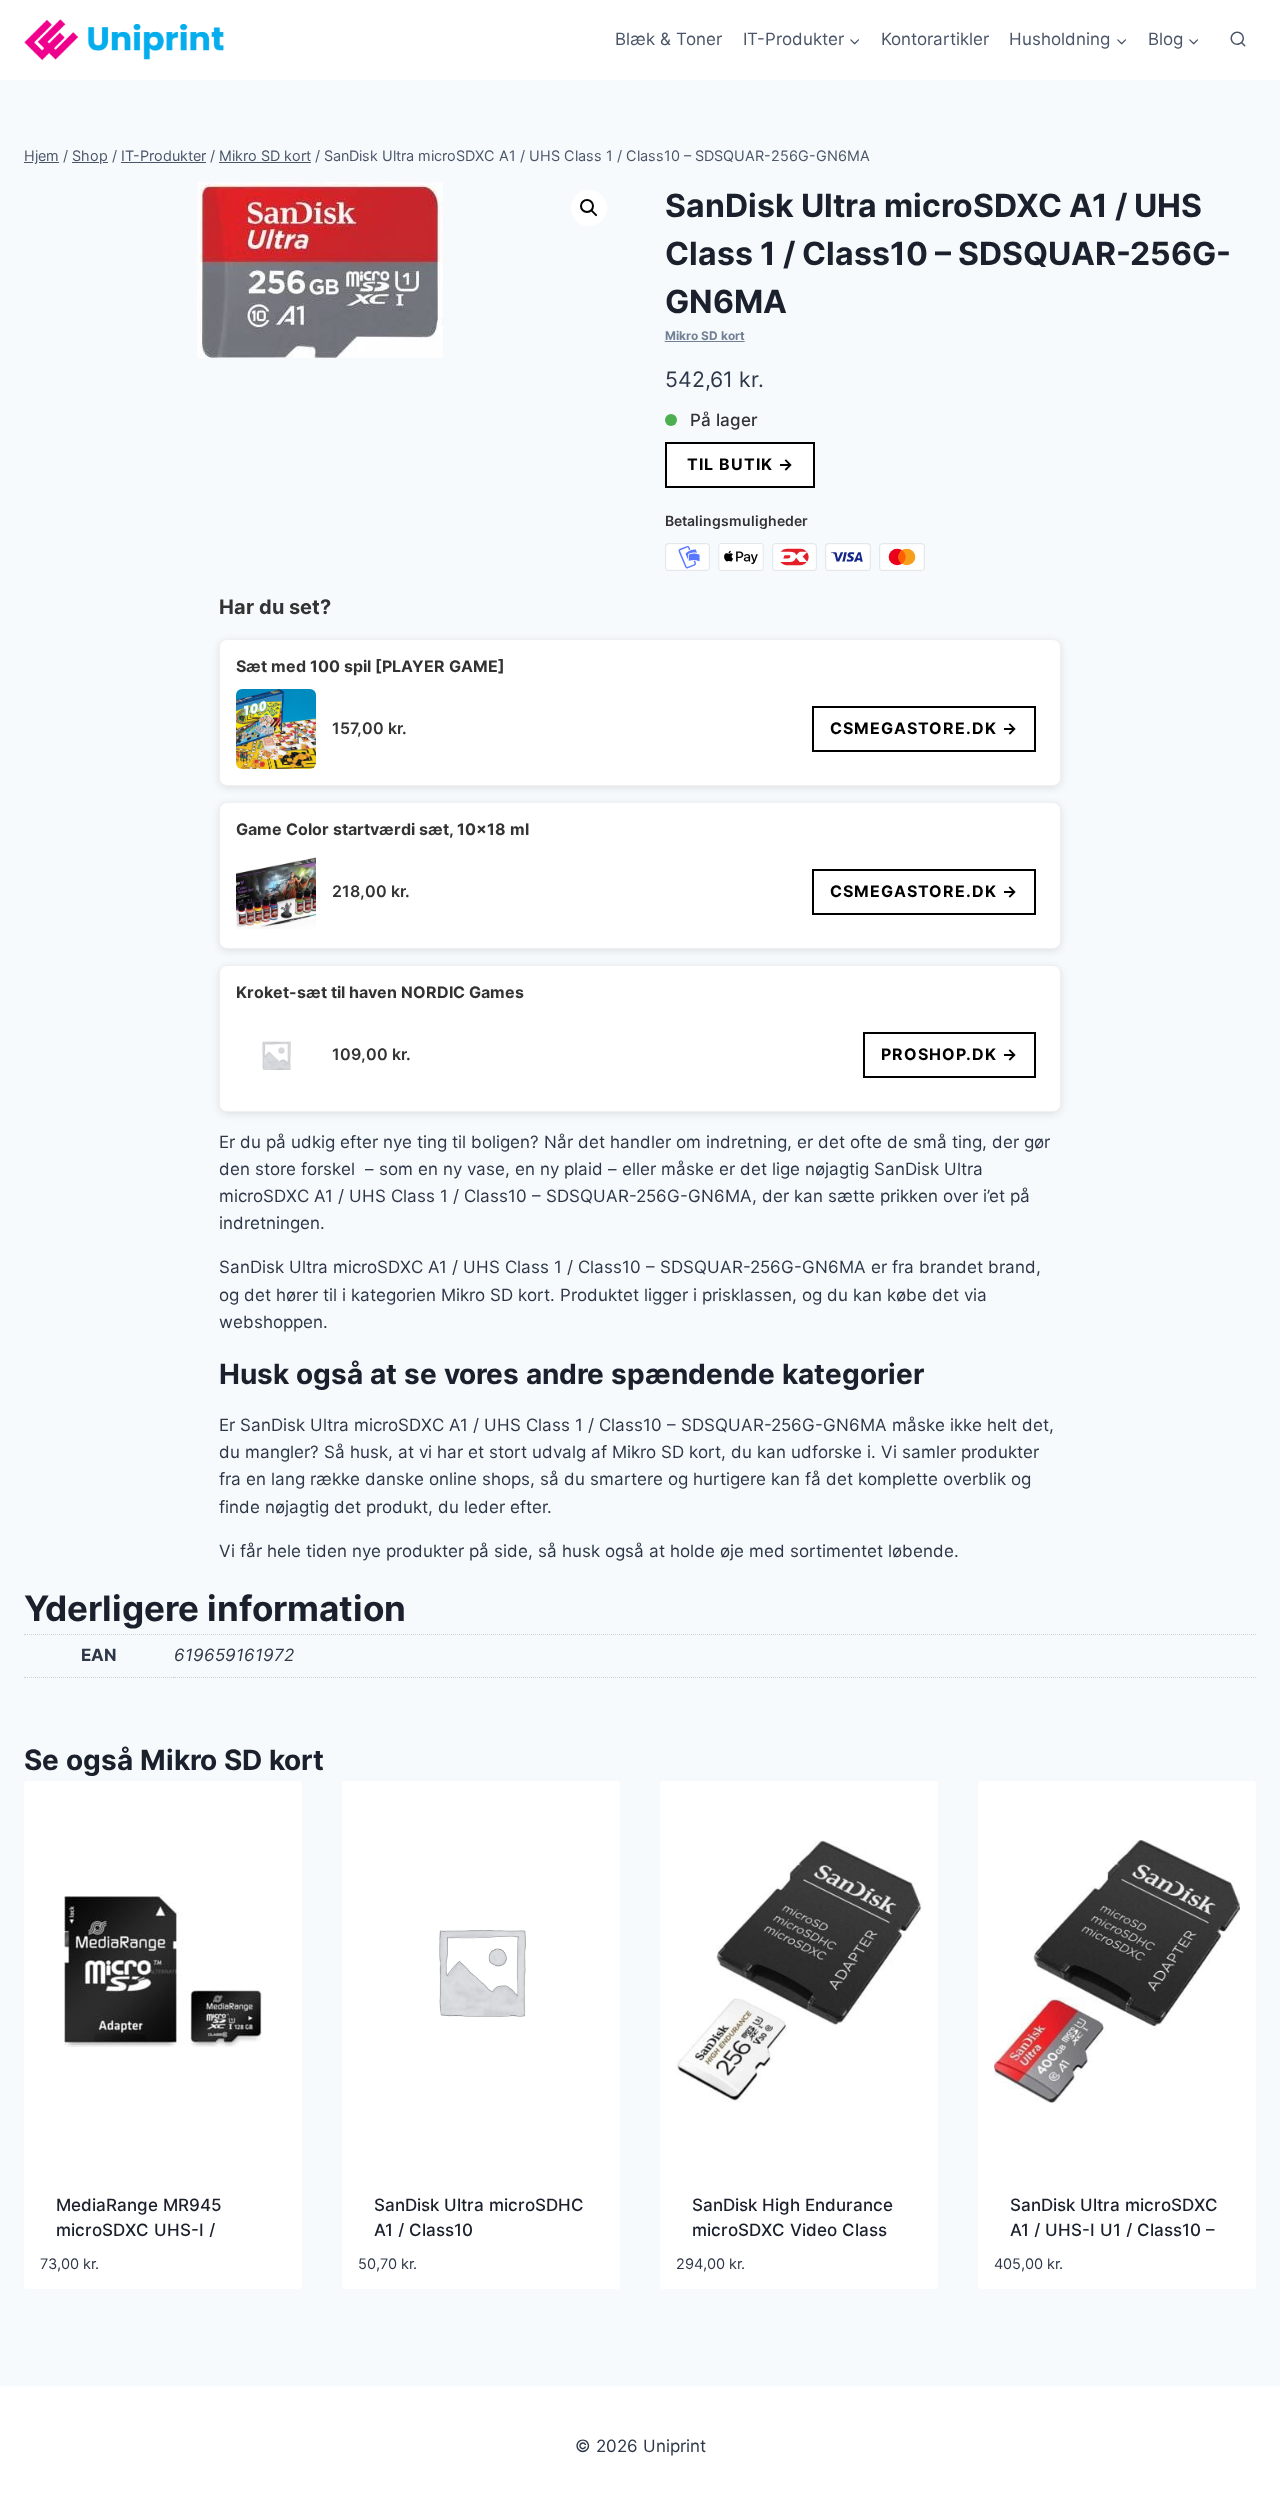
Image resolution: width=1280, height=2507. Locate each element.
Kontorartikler (935, 39)
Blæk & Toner (668, 39)
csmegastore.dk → (924, 728)
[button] (589, 208)
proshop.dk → (949, 1054)
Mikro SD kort (705, 335)
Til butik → (739, 464)
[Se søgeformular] (1238, 40)
